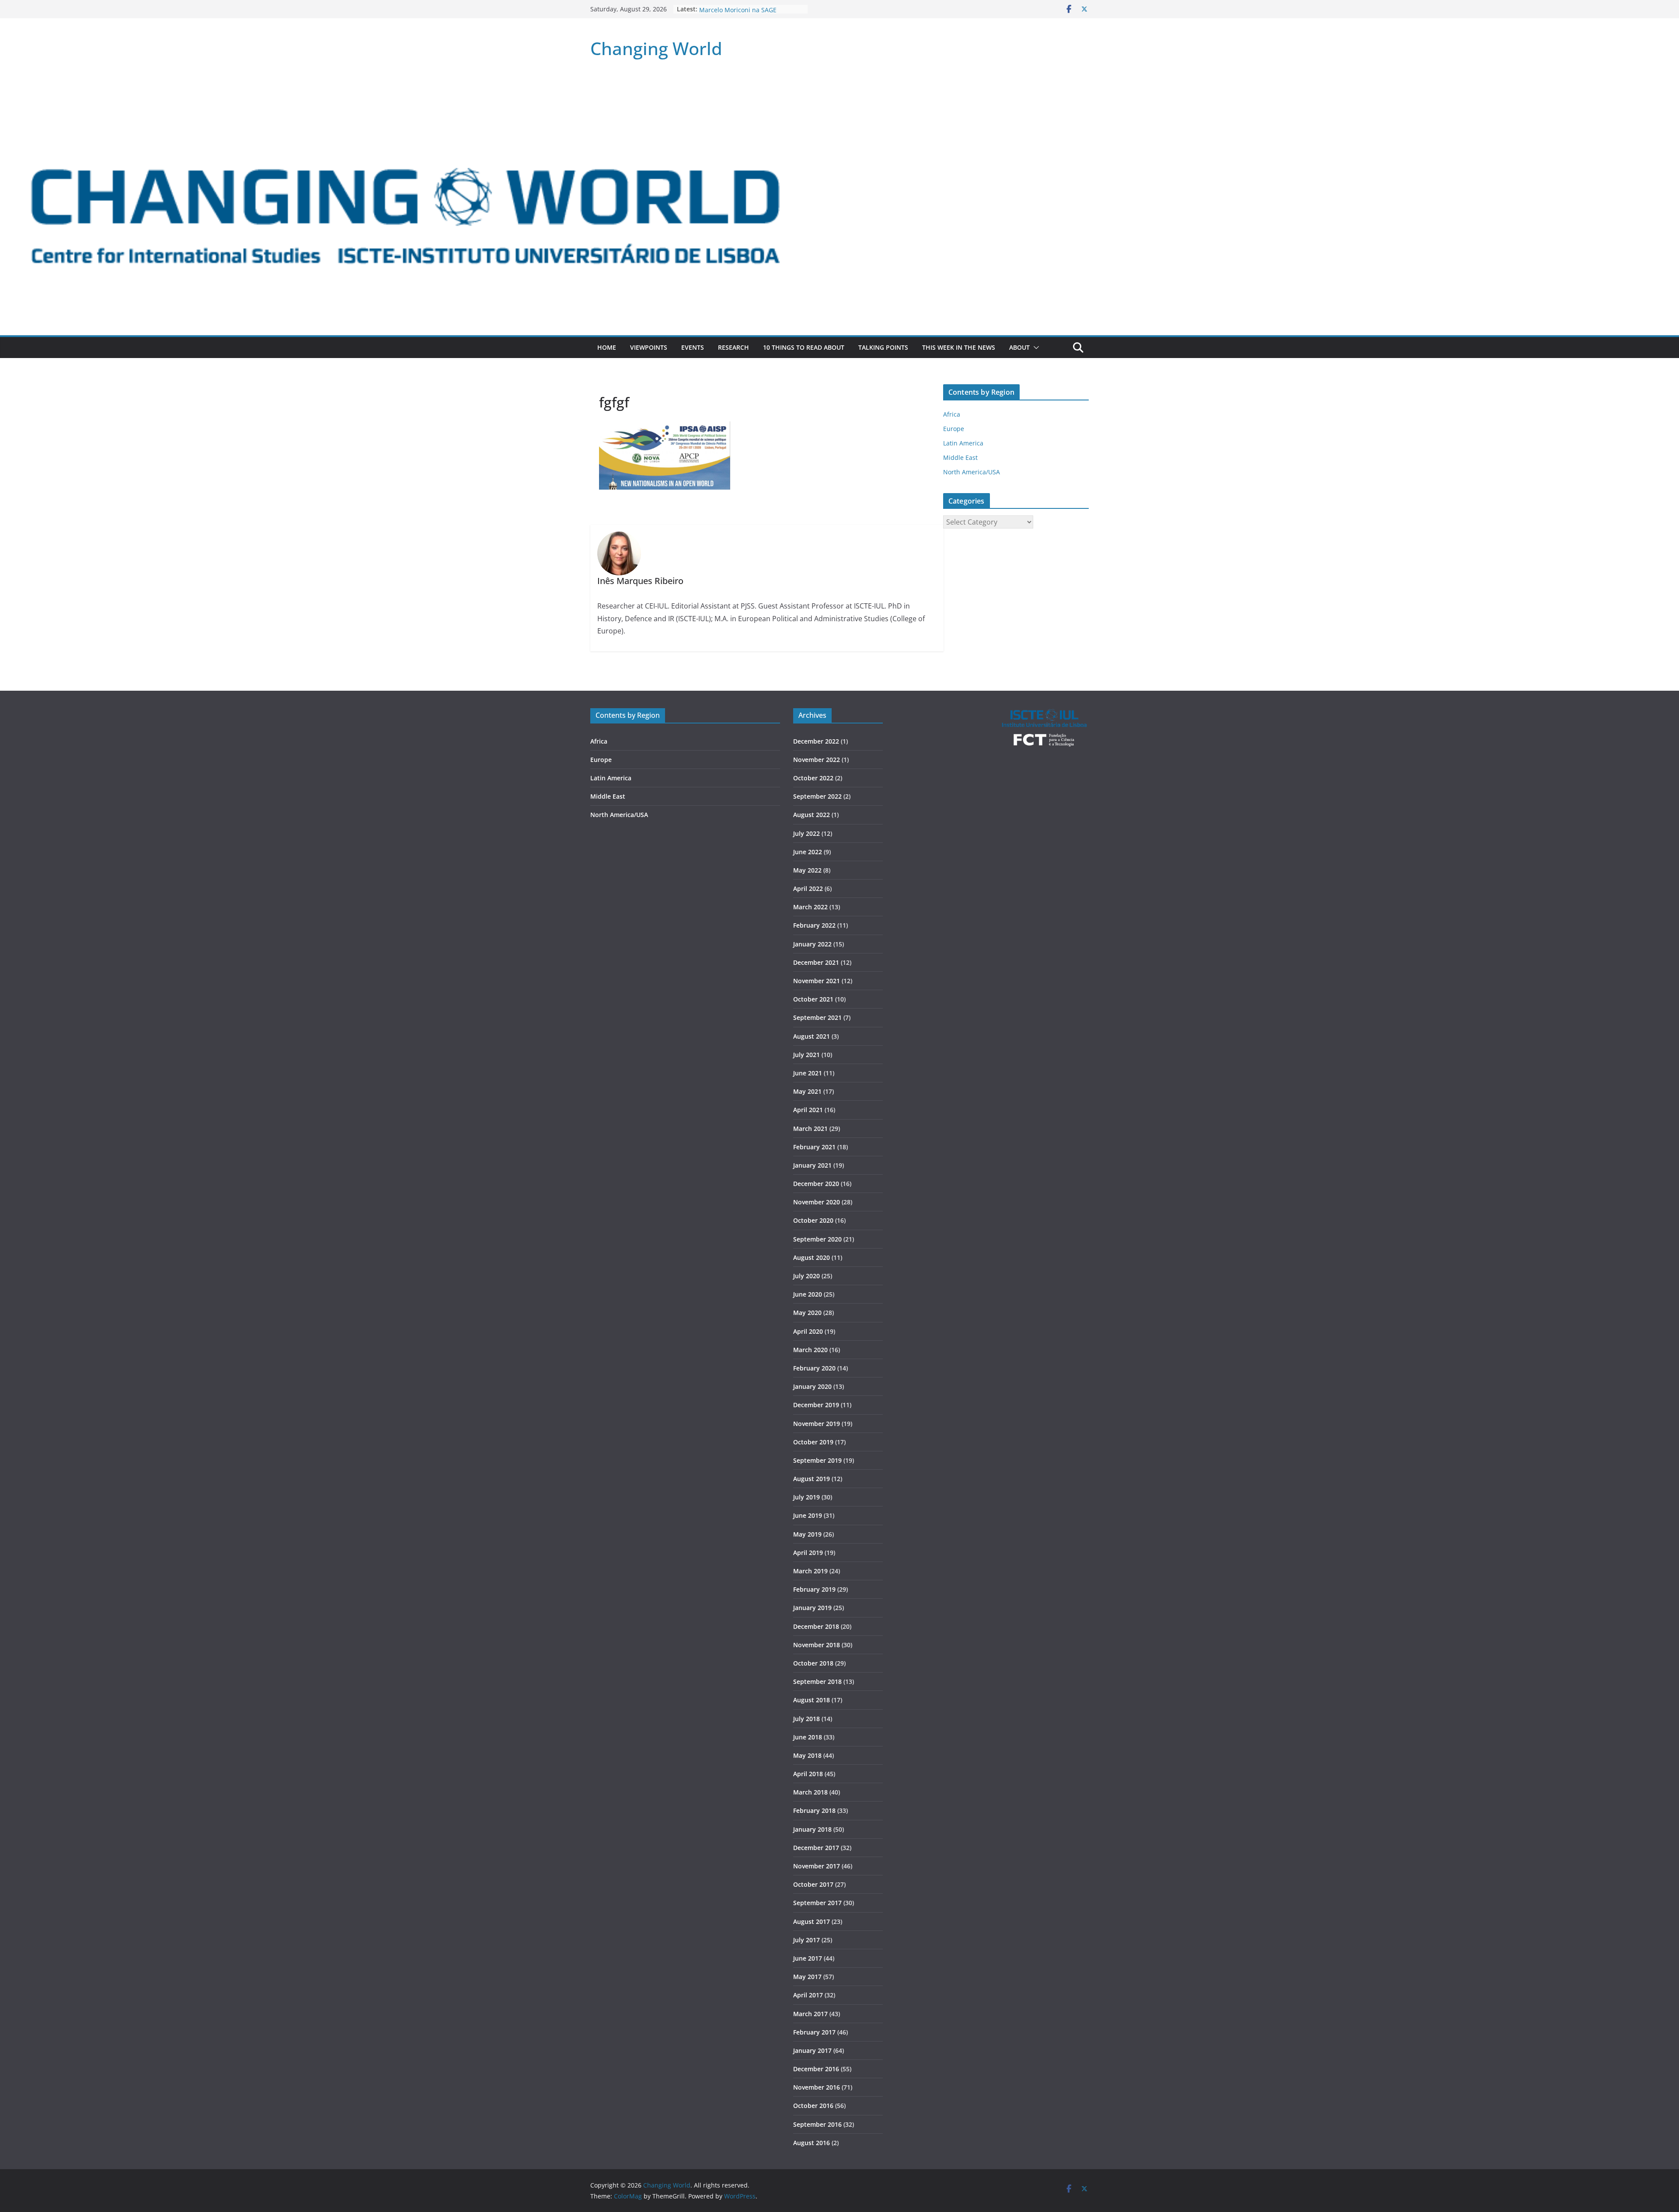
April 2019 (808, 1553)
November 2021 (817, 981)
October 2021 (813, 999)
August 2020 (812, 1257)
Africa (952, 414)
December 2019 (816, 1405)
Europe (954, 429)
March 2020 (810, 1350)
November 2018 (817, 1645)
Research (733, 347)
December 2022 (816, 741)
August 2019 (812, 1479)
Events (693, 347)
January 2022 (812, 944)
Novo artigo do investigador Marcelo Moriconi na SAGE (740, 13)
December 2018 (816, 1626)
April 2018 (808, 1774)
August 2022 (812, 815)
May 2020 (807, 1313)
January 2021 (812, 1165)
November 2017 (817, 1866)
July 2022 (806, 833)
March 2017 (810, 2014)
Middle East (960, 457)
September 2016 (817, 2124)
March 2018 (810, 1792)
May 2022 (807, 870)
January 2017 (812, 2050)
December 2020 (816, 1184)
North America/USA (972, 472)
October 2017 (813, 1884)
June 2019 (808, 1515)
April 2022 (808, 889)
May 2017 (807, 1977)
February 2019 (814, 1589)
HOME (607, 347)
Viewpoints (649, 347)
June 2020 (808, 1294)
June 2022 (808, 852)
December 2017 (816, 1848)
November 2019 (817, 1424)
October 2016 (813, 2106)
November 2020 (817, 1202)
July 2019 (806, 1497)
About (1019, 347)
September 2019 (817, 1460)
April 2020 (808, 1331)
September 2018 (817, 1682)
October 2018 (813, 1663)
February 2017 (814, 2032)
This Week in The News (959, 347)
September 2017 (817, 1903)
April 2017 (808, 1995)
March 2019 (810, 1571)
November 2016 (817, 2087)
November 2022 (817, 760)
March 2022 (810, 907)
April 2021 (808, 1110)
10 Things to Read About (804, 347)
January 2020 (812, 1386)
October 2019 (813, 1442)
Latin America (963, 443)
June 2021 (808, 1073)
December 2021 (816, 962)
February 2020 (814, 1368)
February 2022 (814, 925)
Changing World (656, 48)
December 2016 (816, 2069)
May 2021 (807, 1091)
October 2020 (813, 1220)
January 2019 (812, 1608)
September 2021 (817, 1017)
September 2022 (817, 796)
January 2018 (812, 1829)
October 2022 (813, 778)
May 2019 (807, 1534)
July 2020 (806, 1276)
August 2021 (812, 1036)
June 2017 (808, 1958)
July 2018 (806, 1719)
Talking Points (883, 347)
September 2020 (817, 1239)
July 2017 (806, 1940)
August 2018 (812, 1700)
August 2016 (812, 2143)
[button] (1035, 348)
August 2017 (812, 1922)
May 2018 (807, 1755)
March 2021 (810, 1129)
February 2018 (814, 1810)
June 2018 (808, 1737)
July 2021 (806, 1055)
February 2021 (814, 1147)
